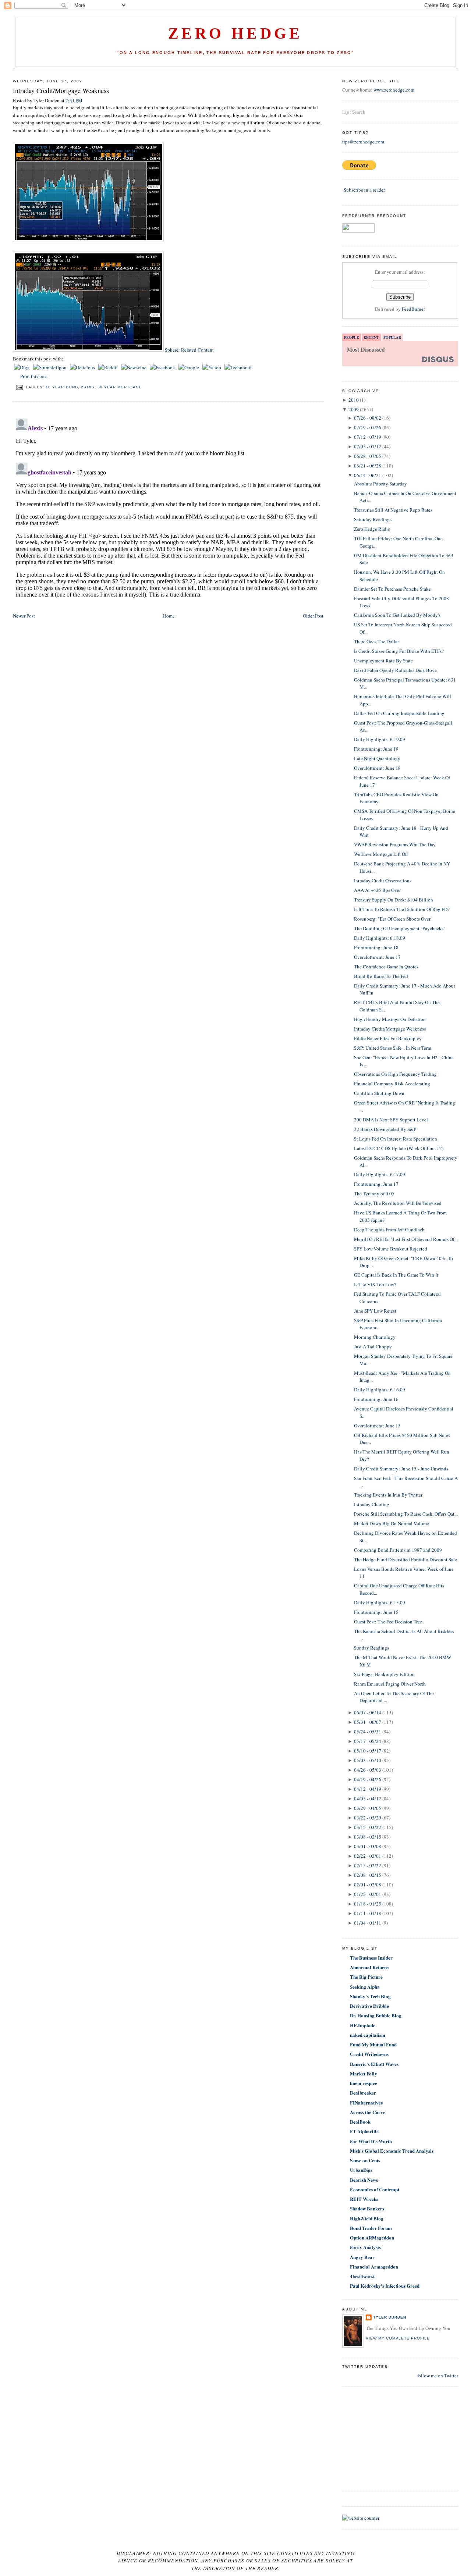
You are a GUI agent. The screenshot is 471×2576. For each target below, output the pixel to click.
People (352, 337)
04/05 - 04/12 (368, 1798)
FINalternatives (366, 2102)
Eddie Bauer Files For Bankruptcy (388, 1038)
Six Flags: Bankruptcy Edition (384, 1674)
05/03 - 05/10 (368, 1760)
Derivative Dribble (369, 2006)
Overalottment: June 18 (377, 768)
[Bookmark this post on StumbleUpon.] (50, 367)
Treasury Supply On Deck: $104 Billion (394, 900)
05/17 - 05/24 (368, 1741)
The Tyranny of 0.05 (374, 1193)
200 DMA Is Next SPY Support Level (391, 1120)
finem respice (364, 2083)
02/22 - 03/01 (368, 1856)
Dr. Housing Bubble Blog (376, 2015)
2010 (354, 400)
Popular (392, 337)
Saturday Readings (373, 519)
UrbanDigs (361, 2170)
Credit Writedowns (369, 2054)
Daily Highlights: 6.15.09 (380, 1602)
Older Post (313, 616)
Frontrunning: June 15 (376, 1612)
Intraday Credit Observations (383, 880)
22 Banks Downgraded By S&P (385, 1129)
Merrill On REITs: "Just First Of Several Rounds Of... (406, 1239)
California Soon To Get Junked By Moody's (397, 615)
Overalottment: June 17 (377, 957)
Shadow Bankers (367, 2208)
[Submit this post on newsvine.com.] (134, 367)
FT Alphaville (364, 2131)
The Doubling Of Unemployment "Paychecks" (400, 928)
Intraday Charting (372, 1504)
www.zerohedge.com (394, 90)
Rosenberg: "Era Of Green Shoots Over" (393, 919)
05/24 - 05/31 (368, 1732)
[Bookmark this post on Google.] (189, 367)
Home (169, 616)
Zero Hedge (235, 33)
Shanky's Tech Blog (370, 1996)
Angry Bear (362, 2257)
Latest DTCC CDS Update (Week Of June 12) (399, 1148)
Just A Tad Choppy (373, 1346)
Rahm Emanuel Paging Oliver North (390, 1684)
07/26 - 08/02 (368, 418)
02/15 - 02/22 (368, 1865)
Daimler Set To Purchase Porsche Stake (392, 589)
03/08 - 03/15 (368, 1837)
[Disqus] (168, 508)
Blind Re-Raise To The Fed (381, 976)
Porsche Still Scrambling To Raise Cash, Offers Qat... (406, 1514)
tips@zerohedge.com (363, 142)
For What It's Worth (371, 2141)
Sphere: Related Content (189, 350)
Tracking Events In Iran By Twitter (388, 1495)
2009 (354, 409)
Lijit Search (354, 112)
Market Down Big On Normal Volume (392, 1523)
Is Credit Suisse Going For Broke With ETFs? (399, 651)
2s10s (88, 387)
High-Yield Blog (367, 2218)
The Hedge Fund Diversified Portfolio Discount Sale (406, 1559)
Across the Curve (368, 2112)
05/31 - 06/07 (368, 1722)
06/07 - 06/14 (368, 1712)
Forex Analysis (365, 2247)
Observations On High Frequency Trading (395, 1074)
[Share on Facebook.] (163, 367)
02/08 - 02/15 (368, 1875)
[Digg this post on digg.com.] (22, 367)
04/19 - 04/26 (368, 1779)
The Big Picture (366, 1977)
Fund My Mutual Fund (373, 2044)
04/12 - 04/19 (368, 1789)
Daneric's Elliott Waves (374, 2064)
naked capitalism (368, 2035)
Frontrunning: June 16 (376, 1399)
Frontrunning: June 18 (376, 947)
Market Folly (364, 2073)
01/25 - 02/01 (368, 1894)
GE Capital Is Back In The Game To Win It (396, 1275)
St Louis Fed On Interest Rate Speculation (396, 1139)
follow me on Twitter (438, 2376)
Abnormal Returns (369, 1967)
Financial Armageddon (374, 2267)
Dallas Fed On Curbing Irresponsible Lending (399, 713)
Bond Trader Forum (371, 2228)
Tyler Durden (390, 2317)
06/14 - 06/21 (368, 475)
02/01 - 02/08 (368, 1885)
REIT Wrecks (364, 2199)
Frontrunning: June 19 (376, 749)
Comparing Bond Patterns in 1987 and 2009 (398, 1550)
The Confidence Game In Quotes (386, 967)
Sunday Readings (371, 1648)
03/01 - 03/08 (368, 1846)
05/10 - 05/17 (368, 1751)
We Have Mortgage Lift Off (381, 854)
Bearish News (364, 2180)
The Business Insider (371, 1958)
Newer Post (24, 616)
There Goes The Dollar (376, 641)
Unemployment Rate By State (383, 661)
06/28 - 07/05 (368, 456)
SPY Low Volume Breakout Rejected (391, 1249)
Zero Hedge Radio (372, 529)
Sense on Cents (365, 2160)
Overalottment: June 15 (377, 1426)
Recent (371, 337)
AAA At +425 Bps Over (377, 890)
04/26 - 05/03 (368, 1770)
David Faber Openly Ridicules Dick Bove (395, 670)
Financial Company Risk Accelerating (392, 1084)
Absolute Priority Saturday (380, 484)
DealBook (360, 2122)
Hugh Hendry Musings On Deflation (390, 1019)
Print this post (34, 376)
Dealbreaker (363, 2093)
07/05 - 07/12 (368, 446)
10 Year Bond (62, 387)
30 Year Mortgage (120, 387)
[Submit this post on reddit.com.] (109, 367)
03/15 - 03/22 (368, 1827)
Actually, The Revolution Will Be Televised (398, 1203)
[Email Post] (19, 387)
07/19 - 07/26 (368, 427)
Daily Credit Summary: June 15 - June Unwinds (401, 1469)
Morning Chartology (375, 1337)
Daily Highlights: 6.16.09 (380, 1390)
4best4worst (362, 2276)
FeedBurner (413, 309)
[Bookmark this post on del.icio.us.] (83, 367)
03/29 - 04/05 (368, 1808)
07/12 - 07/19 (368, 437)
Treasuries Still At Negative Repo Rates (393, 510)
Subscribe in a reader (364, 190)
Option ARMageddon (372, 2237)
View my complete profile (398, 2338)
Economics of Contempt (375, 2189)
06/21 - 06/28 (368, 466)
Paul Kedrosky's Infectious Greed (385, 2286)
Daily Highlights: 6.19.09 (380, 739)
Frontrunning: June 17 (376, 1184)
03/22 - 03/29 (368, 1818)
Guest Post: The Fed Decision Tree (388, 1622)
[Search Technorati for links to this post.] (238, 367)
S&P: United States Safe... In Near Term (393, 1048)
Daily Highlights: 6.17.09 (380, 1174)
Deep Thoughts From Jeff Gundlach (389, 1230)
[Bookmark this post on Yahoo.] (212, 367)
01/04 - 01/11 (368, 1923)
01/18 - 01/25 (368, 1904)
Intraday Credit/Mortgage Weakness (61, 90)
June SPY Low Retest (375, 1311)
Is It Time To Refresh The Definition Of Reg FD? (402, 909)
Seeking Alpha (365, 1987)
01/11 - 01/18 (368, 1913)
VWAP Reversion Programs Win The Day (395, 844)
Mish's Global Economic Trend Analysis (392, 2151)
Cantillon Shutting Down (379, 1093)
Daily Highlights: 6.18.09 (380, 938)
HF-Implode (363, 2025)
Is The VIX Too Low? (375, 1284)
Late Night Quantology (377, 758)
